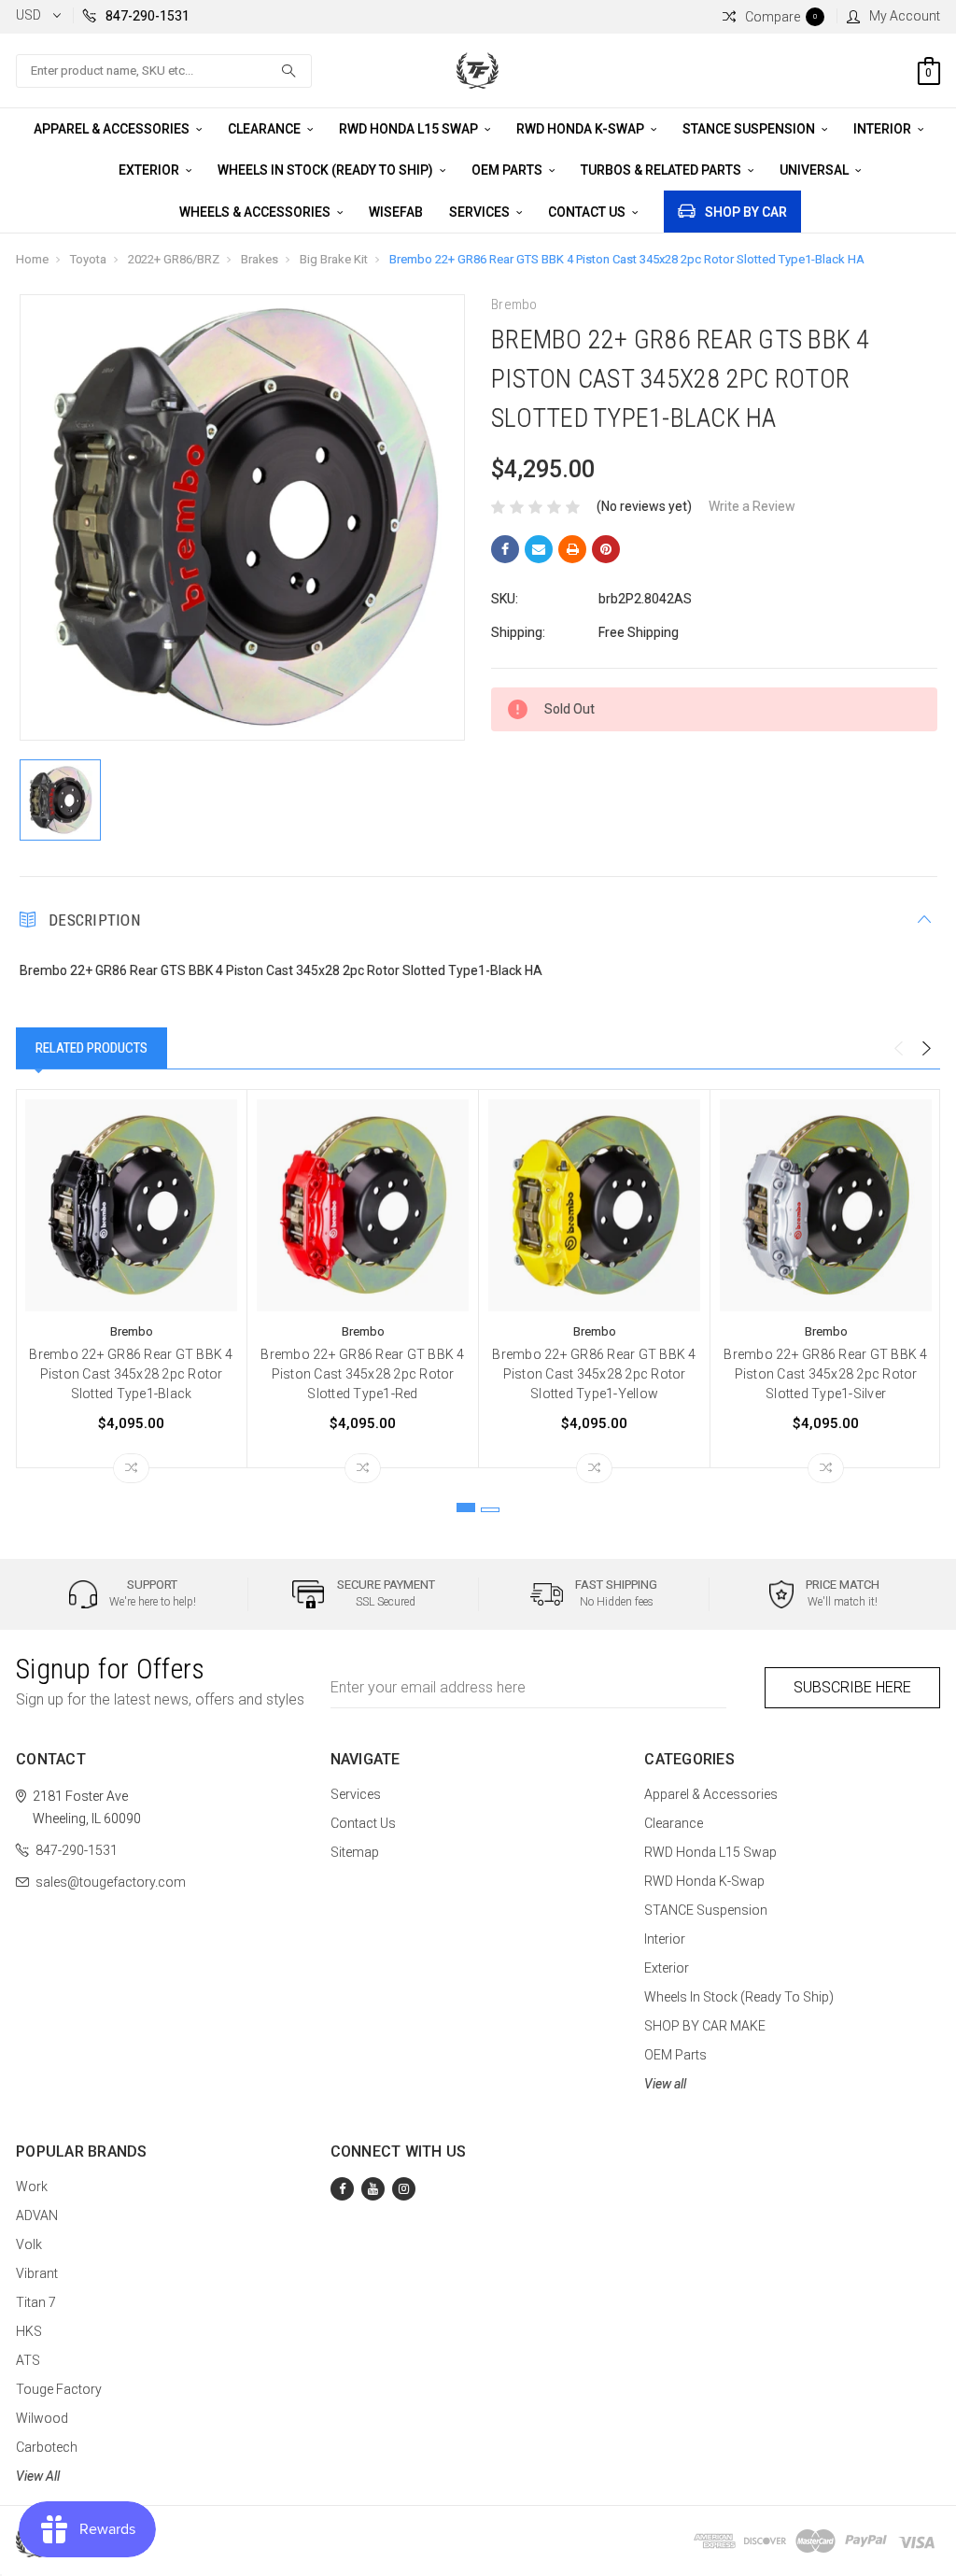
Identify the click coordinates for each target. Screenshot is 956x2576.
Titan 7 (36, 2302)
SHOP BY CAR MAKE (705, 2026)
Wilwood (42, 2418)
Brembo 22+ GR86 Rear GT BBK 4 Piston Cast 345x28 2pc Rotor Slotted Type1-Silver (825, 1374)
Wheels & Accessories (256, 212)
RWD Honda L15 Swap (410, 129)
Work (32, 2187)
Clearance (266, 129)
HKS (29, 2331)
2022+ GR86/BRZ (174, 259)
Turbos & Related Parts (662, 170)
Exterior (150, 170)
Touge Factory (59, 2389)
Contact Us (588, 212)
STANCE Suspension (750, 129)
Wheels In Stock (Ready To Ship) (327, 170)
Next (926, 1049)
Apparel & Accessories (113, 129)
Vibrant (37, 2273)
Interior (884, 129)
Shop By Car (746, 212)
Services (481, 212)
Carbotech (47, 2447)
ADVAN (37, 2215)
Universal (815, 170)
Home (32, 259)
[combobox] (164, 71)
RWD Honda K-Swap (582, 129)
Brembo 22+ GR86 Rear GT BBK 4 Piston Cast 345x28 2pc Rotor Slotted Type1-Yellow (594, 1374)
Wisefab (396, 212)
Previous (898, 1049)
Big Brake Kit (334, 259)
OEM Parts (508, 170)
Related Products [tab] (91, 1048)
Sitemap (355, 1852)
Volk (29, 2244)
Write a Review (752, 506)
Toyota (88, 259)
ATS (28, 2360)
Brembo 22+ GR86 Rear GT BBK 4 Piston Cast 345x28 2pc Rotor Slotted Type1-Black (131, 1374)
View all (665, 2084)
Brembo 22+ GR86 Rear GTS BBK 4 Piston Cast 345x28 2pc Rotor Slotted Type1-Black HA (627, 259)
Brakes (260, 259)
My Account (905, 16)
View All (38, 2476)
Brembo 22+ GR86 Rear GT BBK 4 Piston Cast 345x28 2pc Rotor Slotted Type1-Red (362, 1374)
